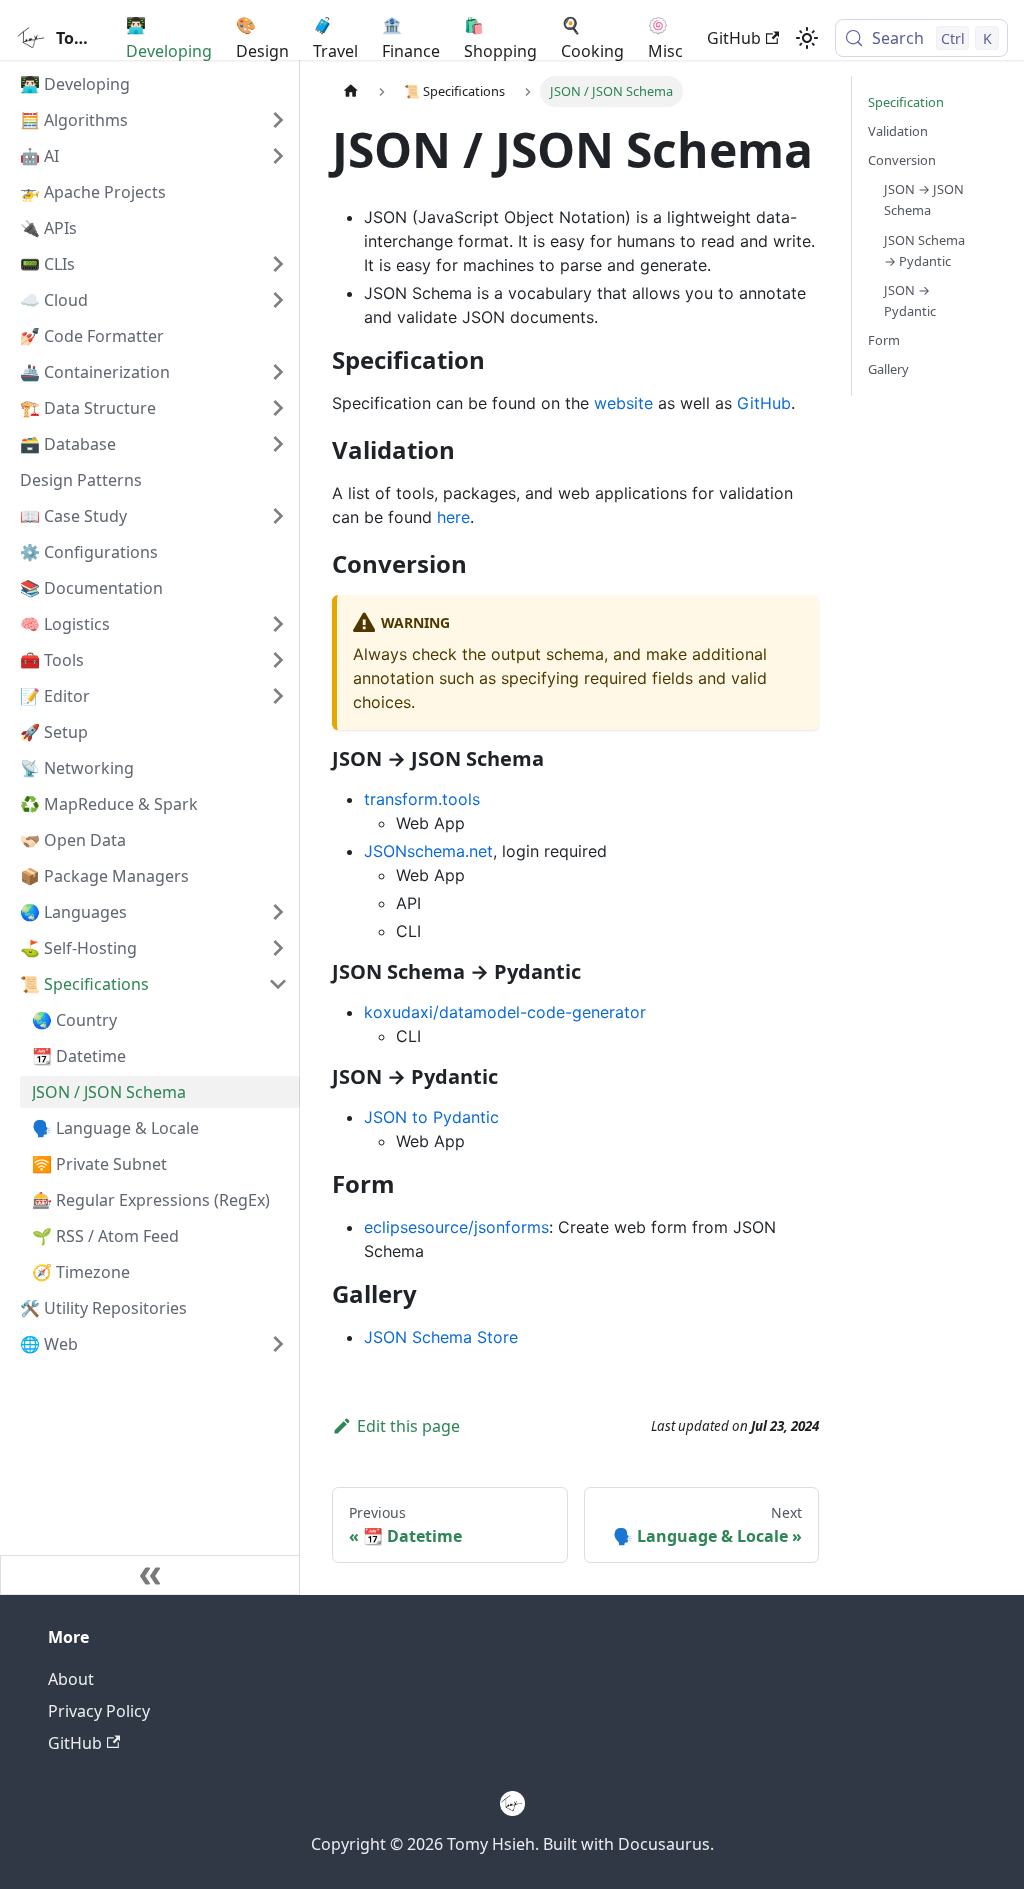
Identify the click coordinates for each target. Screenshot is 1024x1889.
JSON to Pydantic (431, 1117)
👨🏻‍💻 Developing (169, 38)
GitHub (734, 38)
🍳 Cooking (592, 38)
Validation (898, 131)
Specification (906, 102)
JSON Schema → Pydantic (924, 250)
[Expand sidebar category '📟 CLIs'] (278, 264)
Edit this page (408, 1426)
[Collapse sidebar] (150, 1575)
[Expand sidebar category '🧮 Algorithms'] (278, 120)
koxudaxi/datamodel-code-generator (505, 1012)
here (453, 517)
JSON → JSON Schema (924, 199)
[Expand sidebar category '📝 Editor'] (278, 696)
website (623, 403)
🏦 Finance (411, 38)
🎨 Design (262, 38)
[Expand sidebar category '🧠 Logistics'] (278, 624)
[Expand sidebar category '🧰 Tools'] (278, 660)
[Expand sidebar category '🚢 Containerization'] (278, 372)
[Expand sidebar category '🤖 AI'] (278, 156)
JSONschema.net (428, 851)
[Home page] (351, 91)
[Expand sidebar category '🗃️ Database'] (278, 444)
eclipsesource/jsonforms (456, 1227)
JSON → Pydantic (910, 300)
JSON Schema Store (441, 1337)
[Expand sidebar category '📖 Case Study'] (278, 516)
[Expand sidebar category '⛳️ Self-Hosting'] (278, 948)
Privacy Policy (99, 1711)
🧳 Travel (335, 38)
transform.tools (422, 799)
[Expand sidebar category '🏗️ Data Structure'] (278, 408)
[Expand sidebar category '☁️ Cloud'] (278, 300)
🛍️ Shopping (500, 38)
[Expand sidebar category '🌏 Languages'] (278, 912)
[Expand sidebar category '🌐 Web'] (278, 1344)
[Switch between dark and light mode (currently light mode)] (807, 38)
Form (884, 340)
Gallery (888, 369)
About (71, 1679)
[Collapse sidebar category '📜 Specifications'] (278, 984)
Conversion (902, 160)
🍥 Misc (665, 38)
